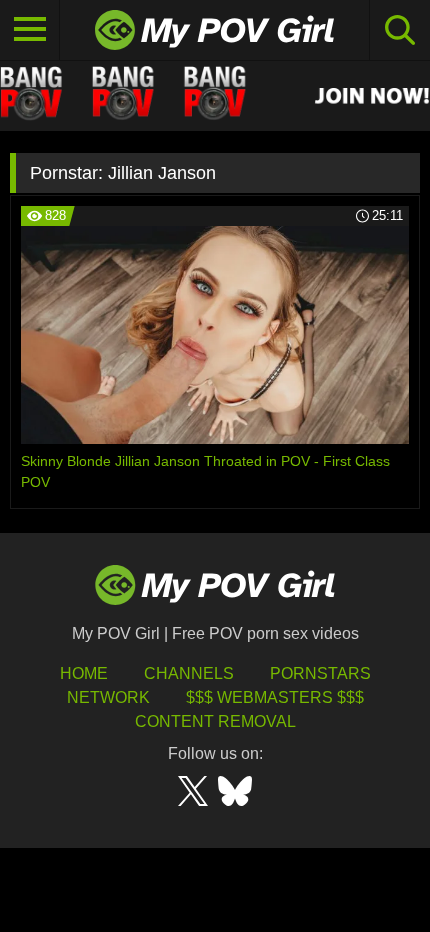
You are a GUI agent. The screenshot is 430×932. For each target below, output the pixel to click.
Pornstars (320, 673)
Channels (189, 673)
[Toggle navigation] (30, 30)
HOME (84, 673)
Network (108, 697)
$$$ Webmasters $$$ (275, 697)
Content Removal (215, 721)
